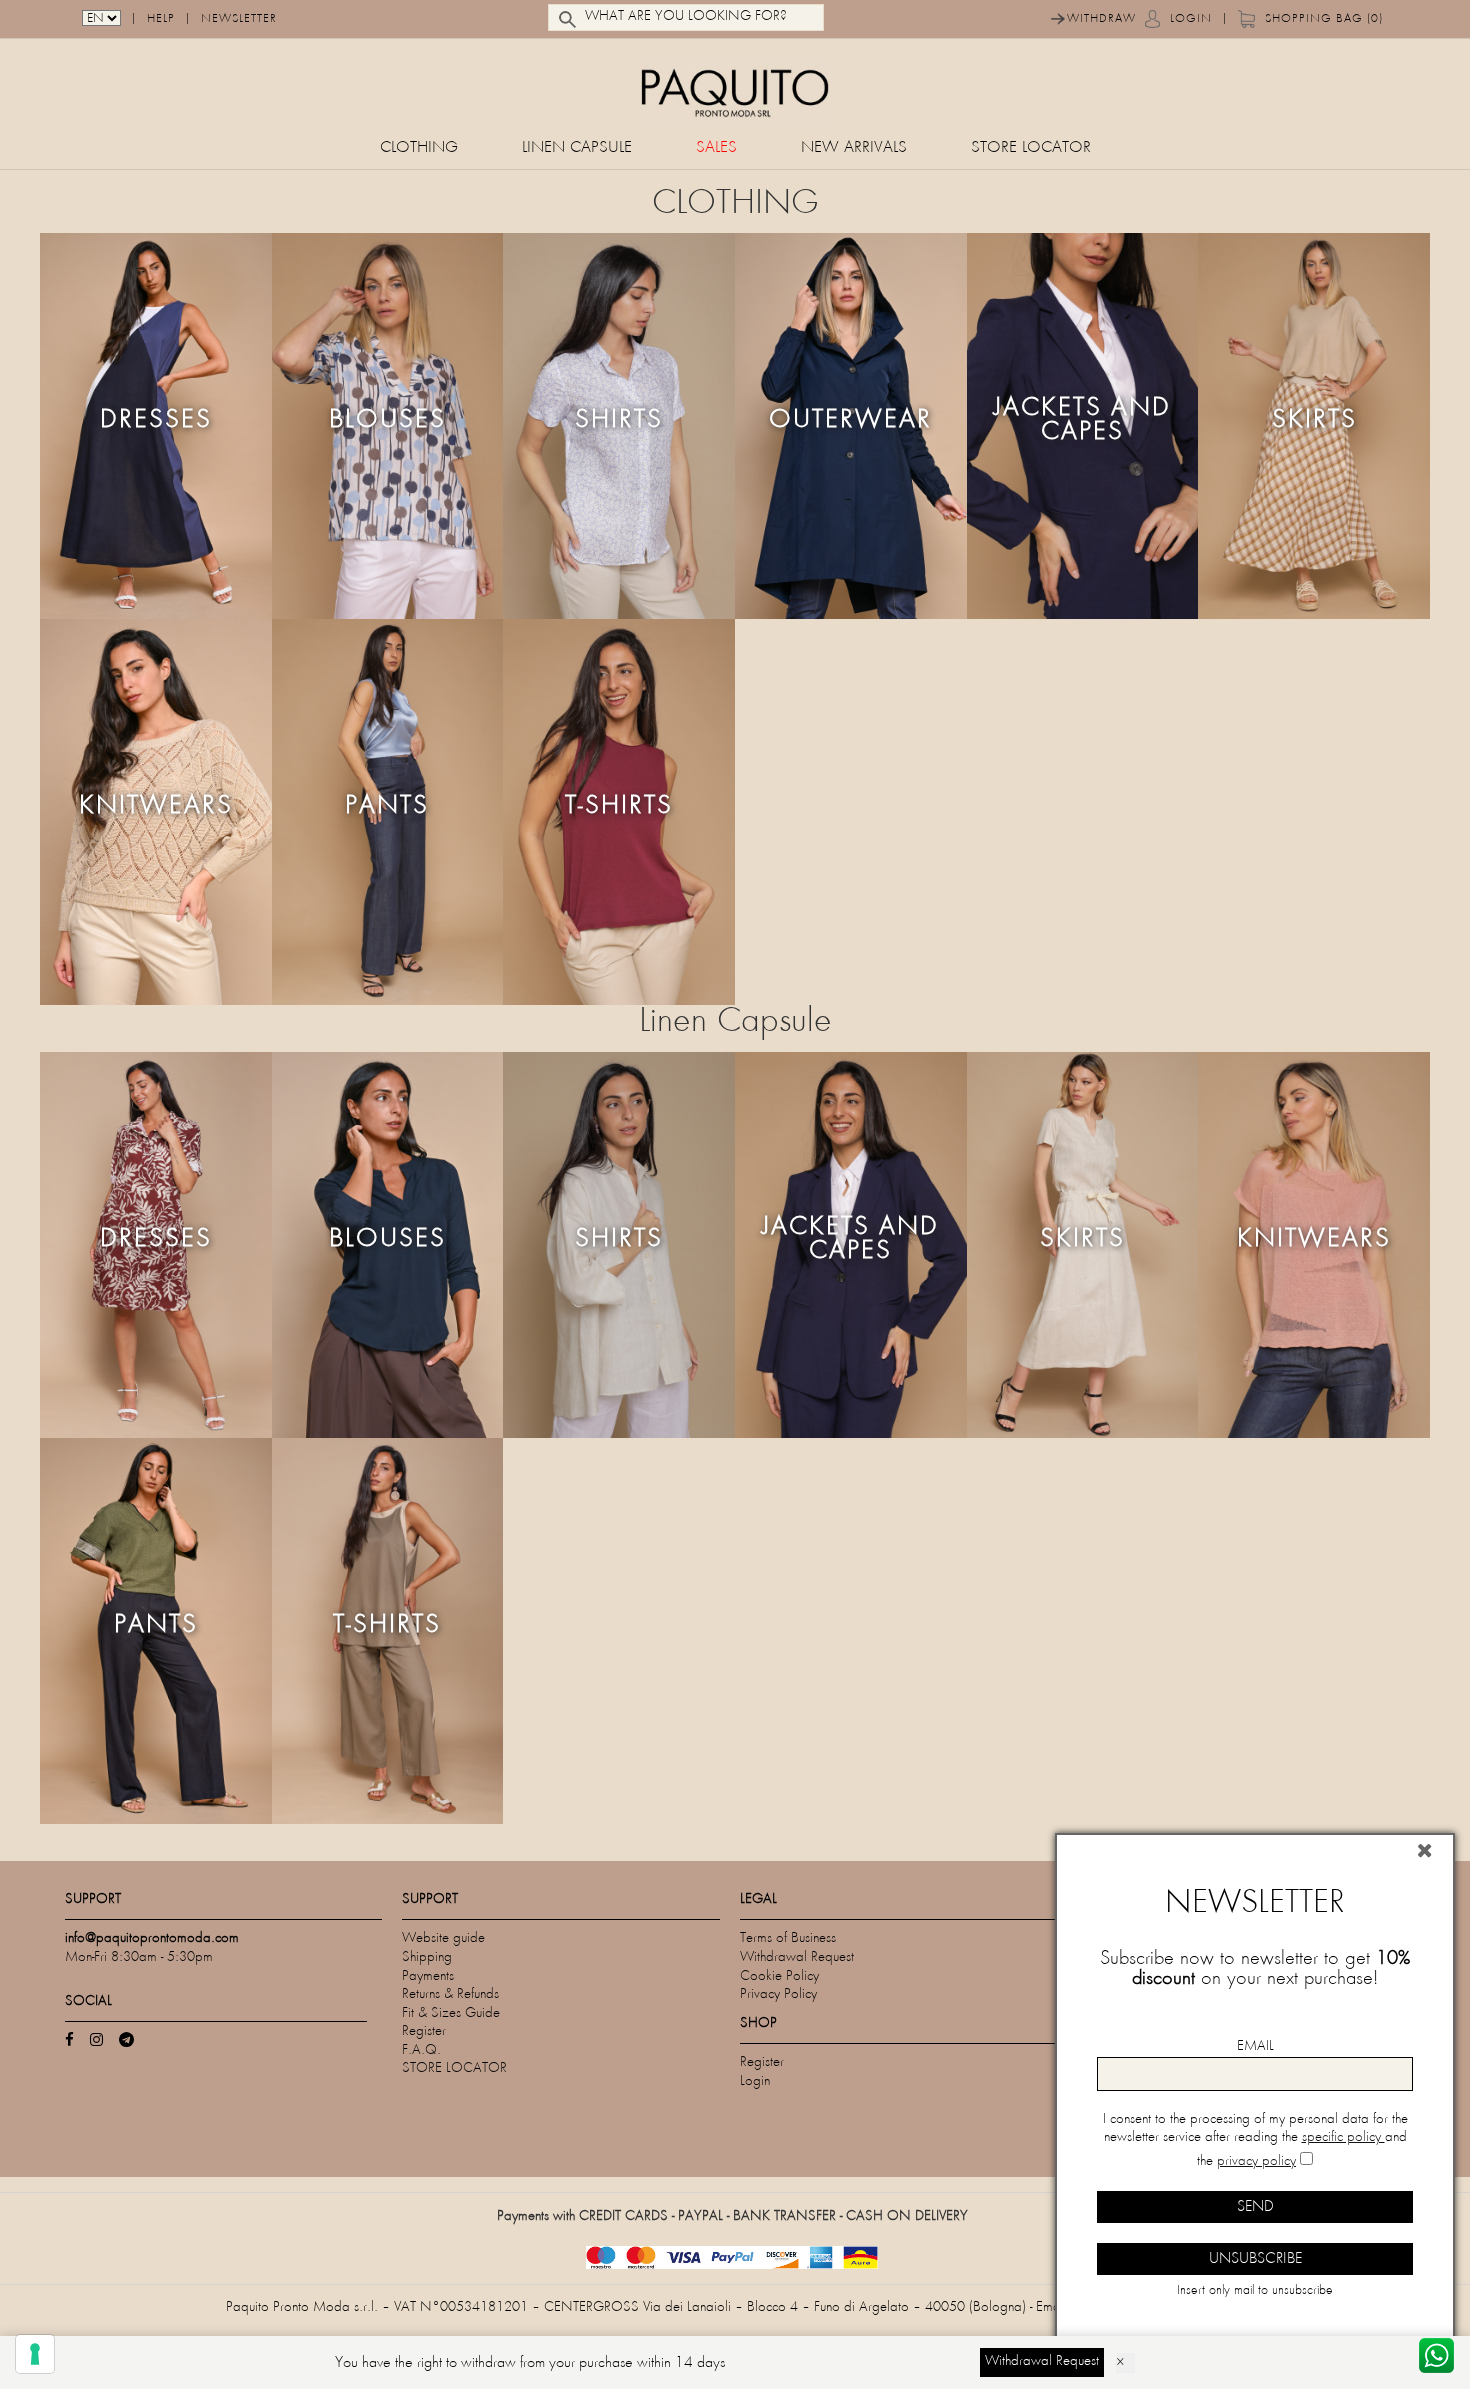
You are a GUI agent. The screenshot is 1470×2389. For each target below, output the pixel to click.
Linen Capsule (577, 148)
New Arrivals (854, 148)
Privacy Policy (778, 1994)
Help (161, 19)
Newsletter (239, 19)
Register (424, 2031)
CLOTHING (419, 148)
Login (1191, 19)
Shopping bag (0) (1324, 19)
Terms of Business (788, 1938)
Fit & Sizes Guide (451, 2013)
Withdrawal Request (797, 1957)
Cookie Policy (779, 1976)
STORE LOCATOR (1031, 148)
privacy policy (1256, 2161)
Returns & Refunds (450, 1994)
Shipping (427, 1957)
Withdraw (1101, 19)
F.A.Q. (421, 2050)
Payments (428, 1976)
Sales (716, 148)
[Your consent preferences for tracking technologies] (35, 2354)
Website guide (443, 1938)
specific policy (1343, 2137)
